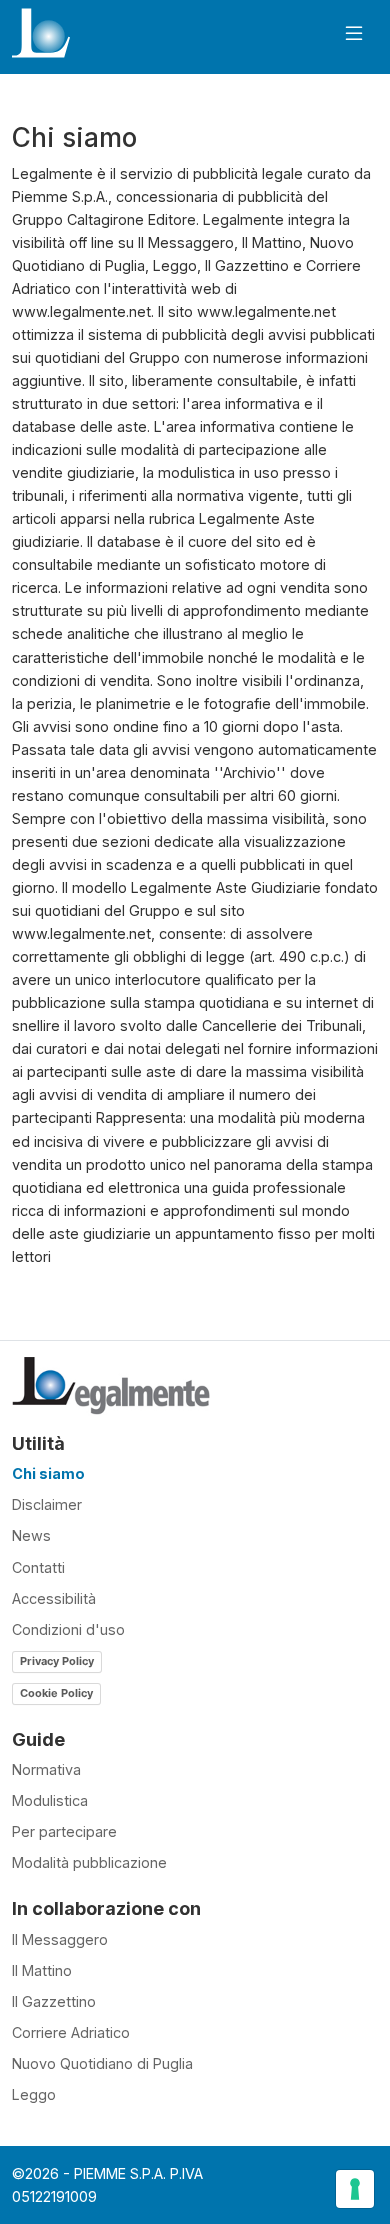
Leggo (34, 2094)
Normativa (46, 1769)
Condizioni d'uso (68, 1629)
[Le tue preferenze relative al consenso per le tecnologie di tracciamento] (355, 2189)
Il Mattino (42, 1970)
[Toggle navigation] (354, 33)
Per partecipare (64, 1831)
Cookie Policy (56, 1693)
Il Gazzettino (54, 2001)
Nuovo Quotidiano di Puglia (102, 2063)
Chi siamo (48, 1473)
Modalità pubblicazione (89, 1862)
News (31, 1535)
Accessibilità (54, 1598)
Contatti (38, 1567)
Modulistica (50, 1800)
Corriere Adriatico (71, 2032)
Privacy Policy (57, 1661)
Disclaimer (47, 1504)
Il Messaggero (60, 1939)
